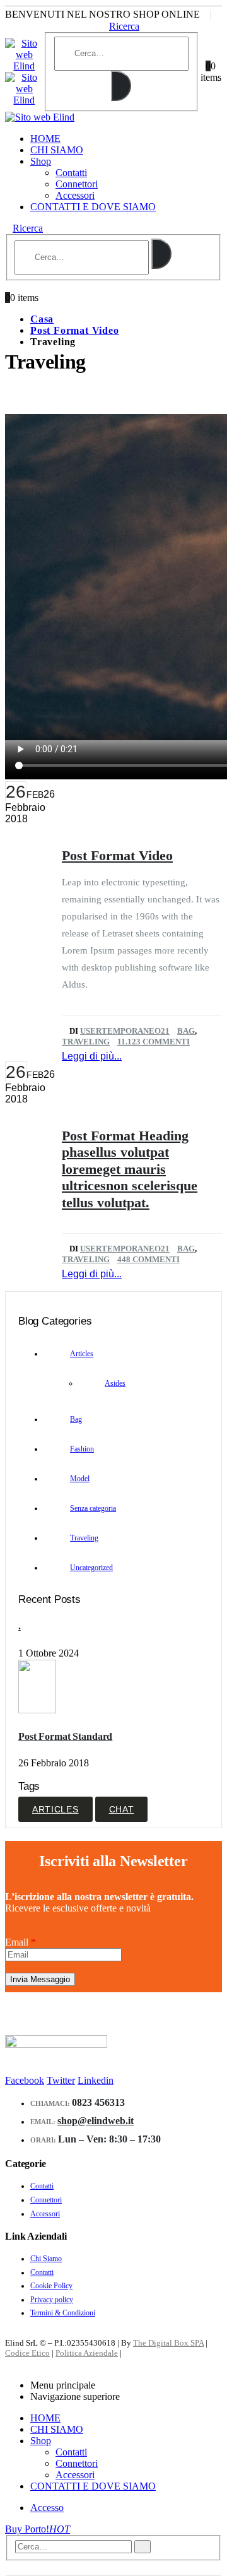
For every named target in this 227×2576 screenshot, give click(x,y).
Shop (41, 161)
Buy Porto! (38, 2529)
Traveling (86, 1042)
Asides (115, 1383)
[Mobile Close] (9, 2364)
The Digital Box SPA (168, 2343)
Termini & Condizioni (63, 2313)
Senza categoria (93, 1508)
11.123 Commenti (154, 1042)
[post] (39, 1710)
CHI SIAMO (57, 150)
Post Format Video (117, 855)
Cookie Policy (51, 2286)
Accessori (75, 195)
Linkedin (96, 2080)
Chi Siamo (46, 2259)
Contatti (71, 173)
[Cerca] (121, 86)
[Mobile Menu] (24, 32)
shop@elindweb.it (96, 2121)
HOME (45, 139)
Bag (186, 1031)
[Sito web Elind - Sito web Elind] (40, 117)
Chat (122, 1809)
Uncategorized (91, 1568)
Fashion (82, 1449)
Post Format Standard (65, 1736)
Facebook (25, 2080)
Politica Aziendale (87, 2353)
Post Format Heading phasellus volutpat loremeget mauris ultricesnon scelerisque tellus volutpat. (130, 1169)
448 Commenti (148, 1259)
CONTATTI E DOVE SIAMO (93, 207)
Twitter (61, 2080)
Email (20, 1942)
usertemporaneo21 (125, 1031)
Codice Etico (27, 2353)
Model (80, 1479)
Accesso (47, 2508)
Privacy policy (52, 2300)
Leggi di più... (92, 1056)
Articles (82, 1354)
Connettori (77, 184)
